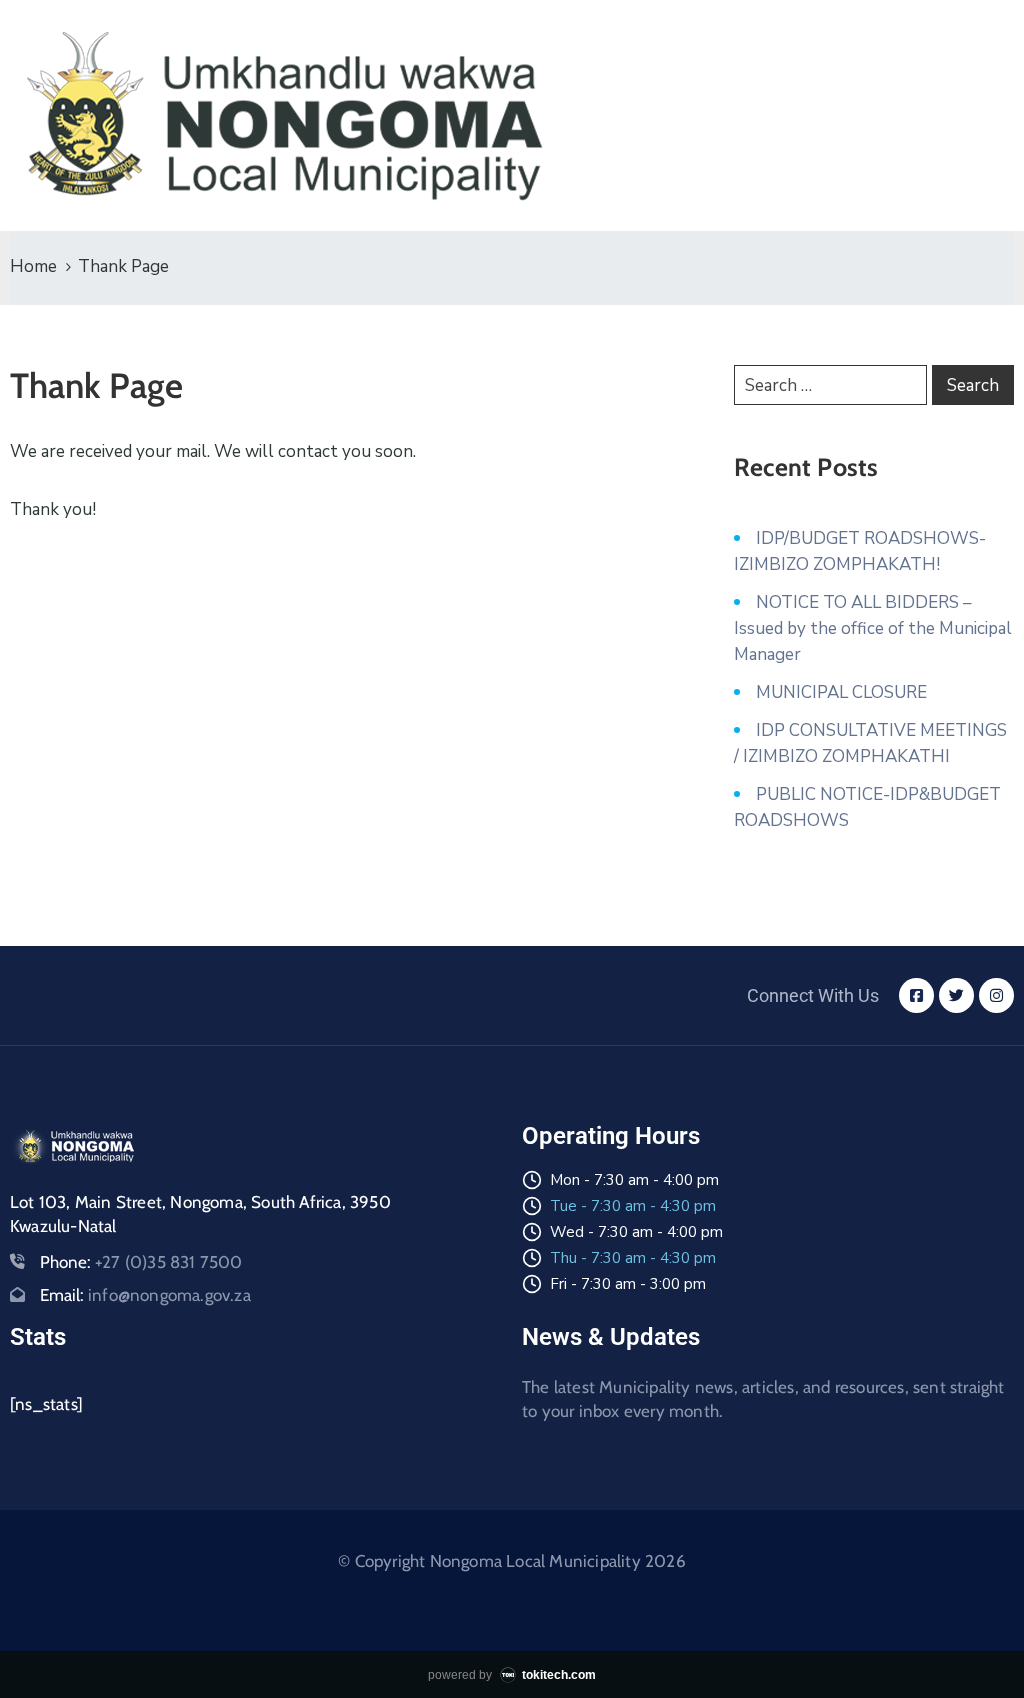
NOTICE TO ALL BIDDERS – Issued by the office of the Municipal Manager (873, 628)
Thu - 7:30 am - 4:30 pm (633, 1258)
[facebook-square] (916, 995)
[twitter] (956, 995)
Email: (145, 1295)
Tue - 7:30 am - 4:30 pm (633, 1206)
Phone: (141, 1262)
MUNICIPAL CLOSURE (841, 692)
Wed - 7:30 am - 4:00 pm (636, 1232)
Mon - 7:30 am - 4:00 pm (634, 1180)
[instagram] (996, 995)
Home (33, 266)
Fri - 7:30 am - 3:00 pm (628, 1284)
